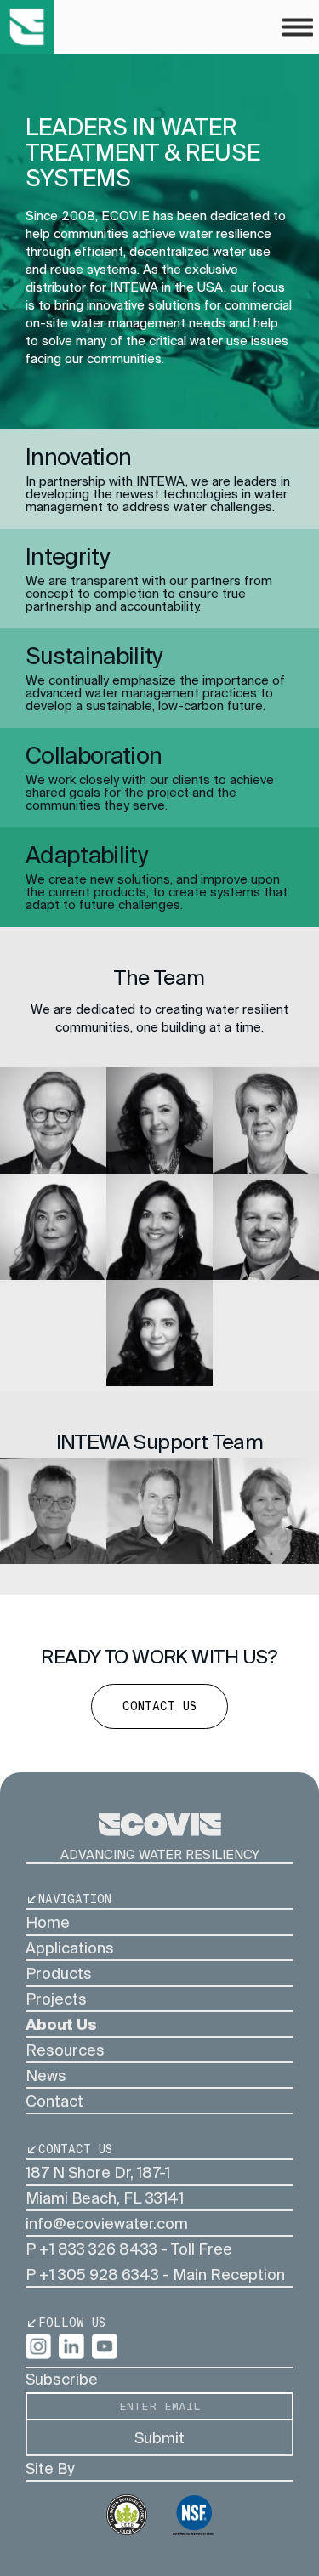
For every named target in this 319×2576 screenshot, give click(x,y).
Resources (65, 2050)
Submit (159, 2438)
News (46, 2076)
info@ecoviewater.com (107, 2223)
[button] (297, 27)
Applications (70, 1948)
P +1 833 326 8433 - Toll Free (129, 2249)
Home (48, 1922)
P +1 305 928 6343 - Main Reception (155, 2275)
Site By (50, 2468)
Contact (54, 2101)
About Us (61, 2024)
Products (59, 1973)
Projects (56, 1999)
